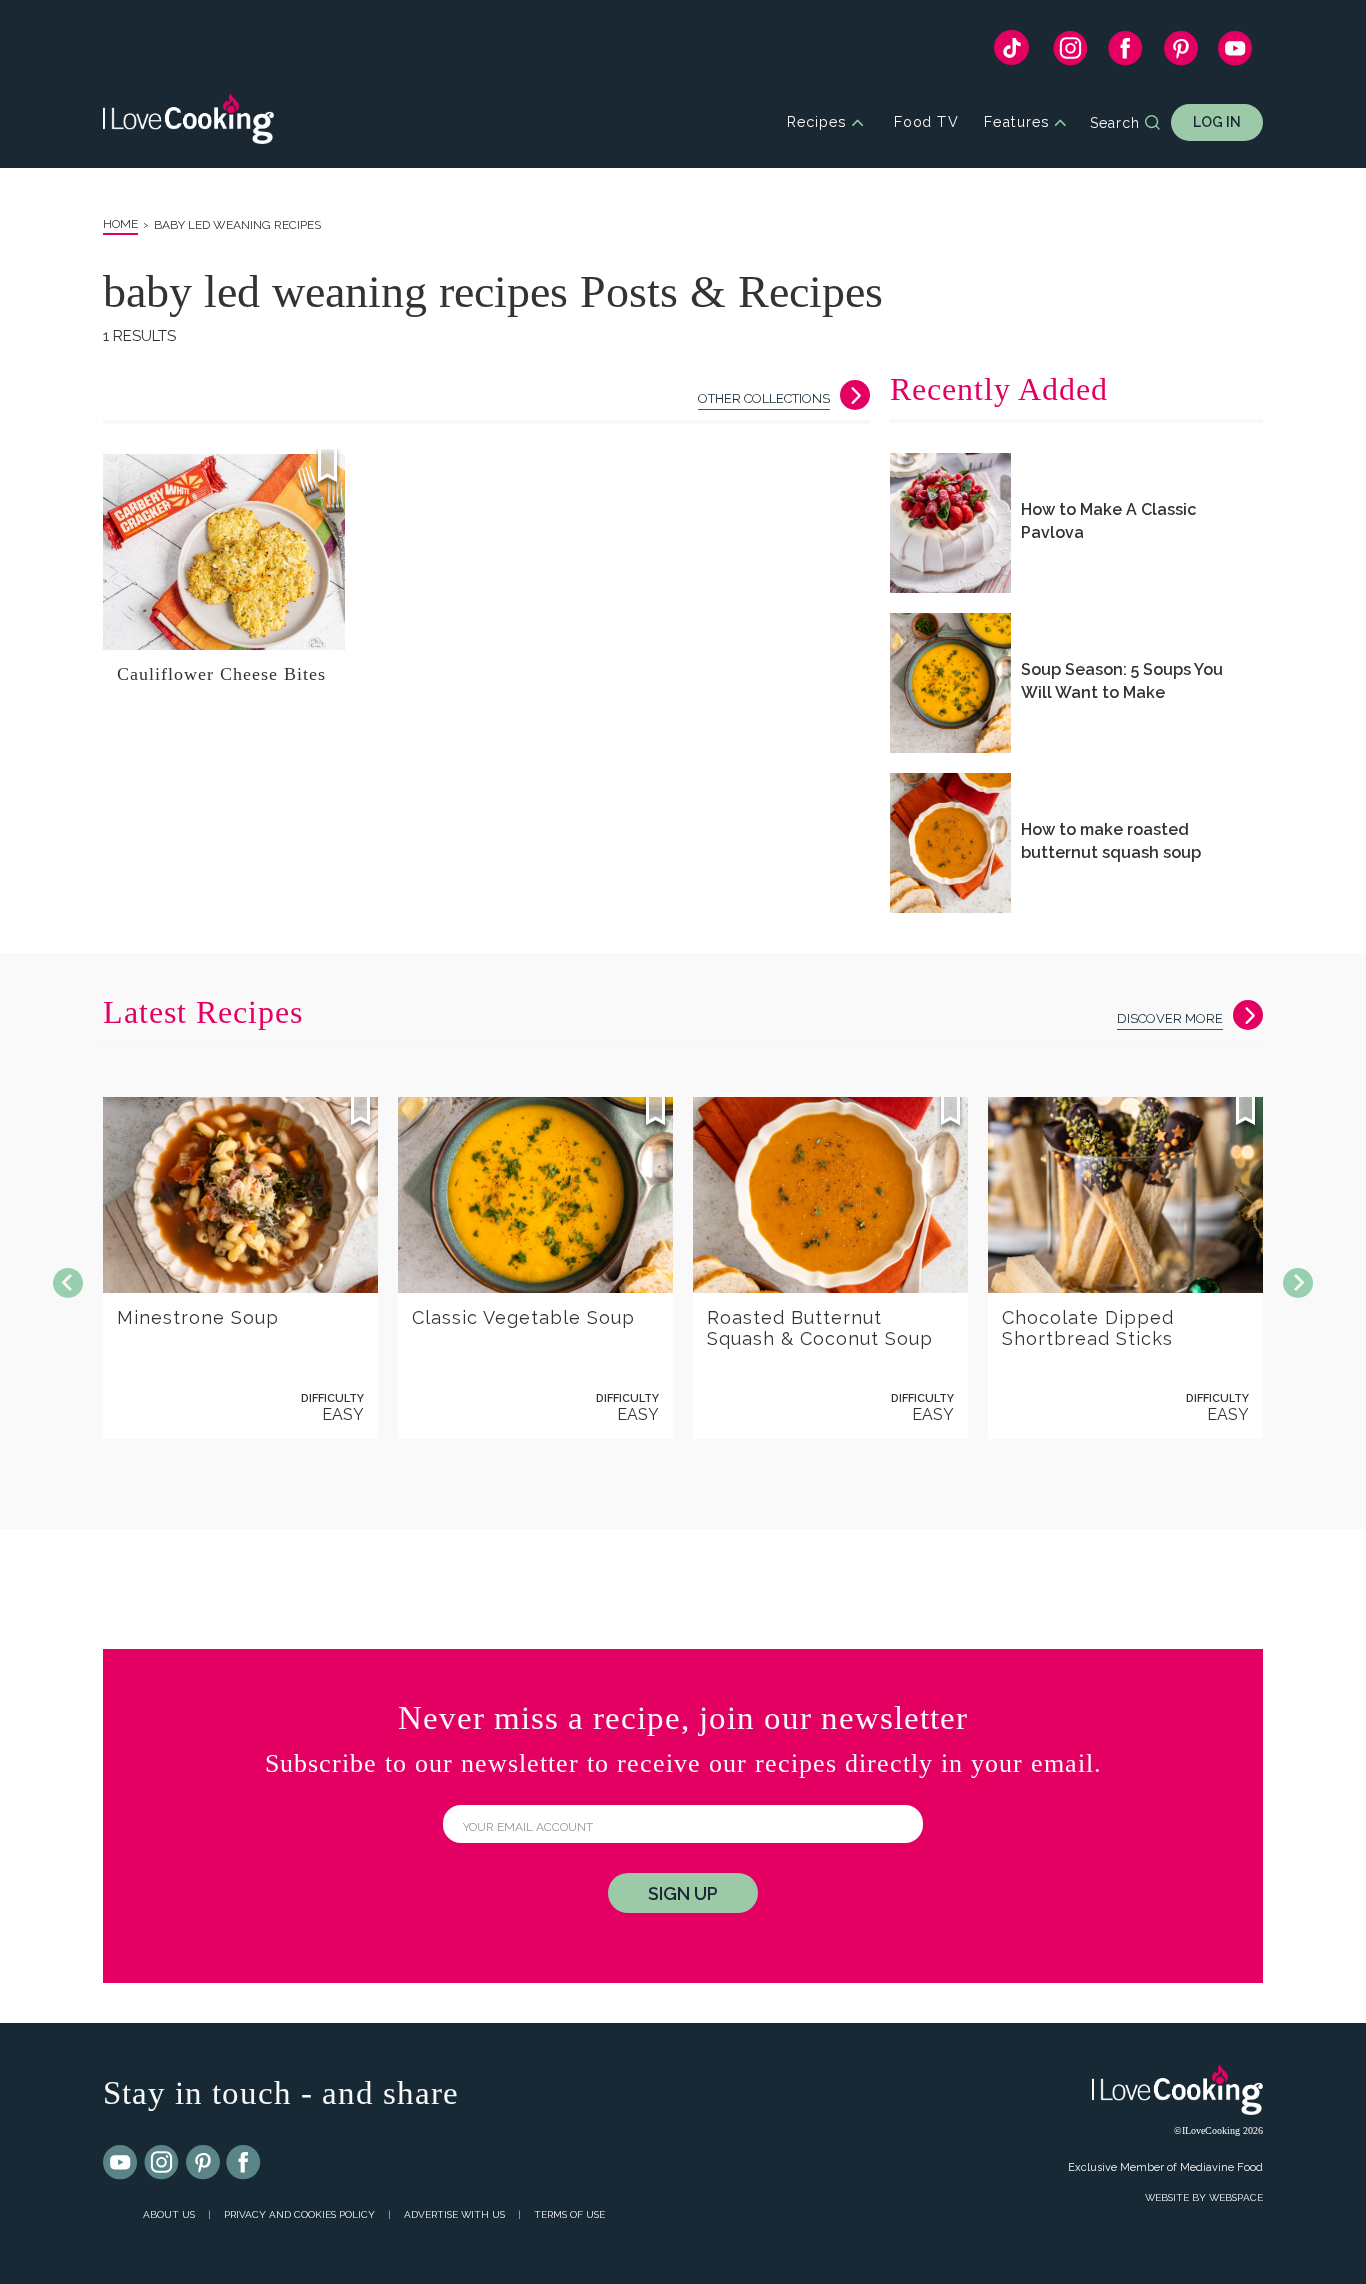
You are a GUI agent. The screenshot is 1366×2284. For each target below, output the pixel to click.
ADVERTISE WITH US (454, 2214)
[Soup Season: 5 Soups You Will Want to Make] (950, 683)
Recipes (816, 122)
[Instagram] (1070, 53)
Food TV (926, 122)
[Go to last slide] (68, 1283)
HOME (120, 224)
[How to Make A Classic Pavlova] (950, 523)
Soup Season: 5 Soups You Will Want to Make (1122, 681)
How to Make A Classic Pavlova (1108, 521)
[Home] (188, 122)
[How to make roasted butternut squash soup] (950, 843)
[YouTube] (1235, 53)
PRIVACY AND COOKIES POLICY (299, 2214)
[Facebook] (1125, 53)
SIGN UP (683, 1893)
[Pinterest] (1180, 53)
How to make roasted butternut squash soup (1111, 841)
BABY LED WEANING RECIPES (237, 225)
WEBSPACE (1236, 2197)
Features (1016, 122)
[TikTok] (1011, 52)
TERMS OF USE (569, 2214)
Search (1115, 123)
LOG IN (1217, 122)
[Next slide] (1298, 1283)
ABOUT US (169, 2214)
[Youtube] (121, 2163)
